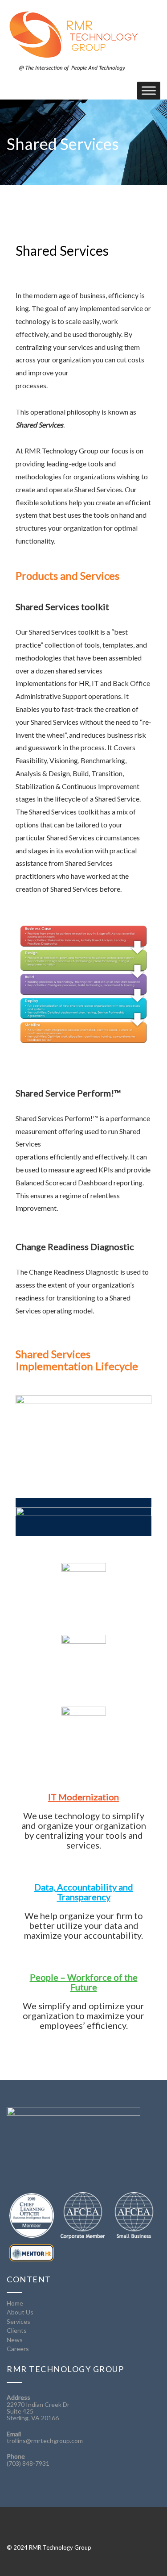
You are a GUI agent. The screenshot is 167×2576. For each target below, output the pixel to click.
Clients (17, 2330)
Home (15, 2303)
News (15, 2340)
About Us (20, 2312)
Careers (18, 2349)
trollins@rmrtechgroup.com (45, 2441)
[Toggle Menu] (149, 90)
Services (18, 2321)
